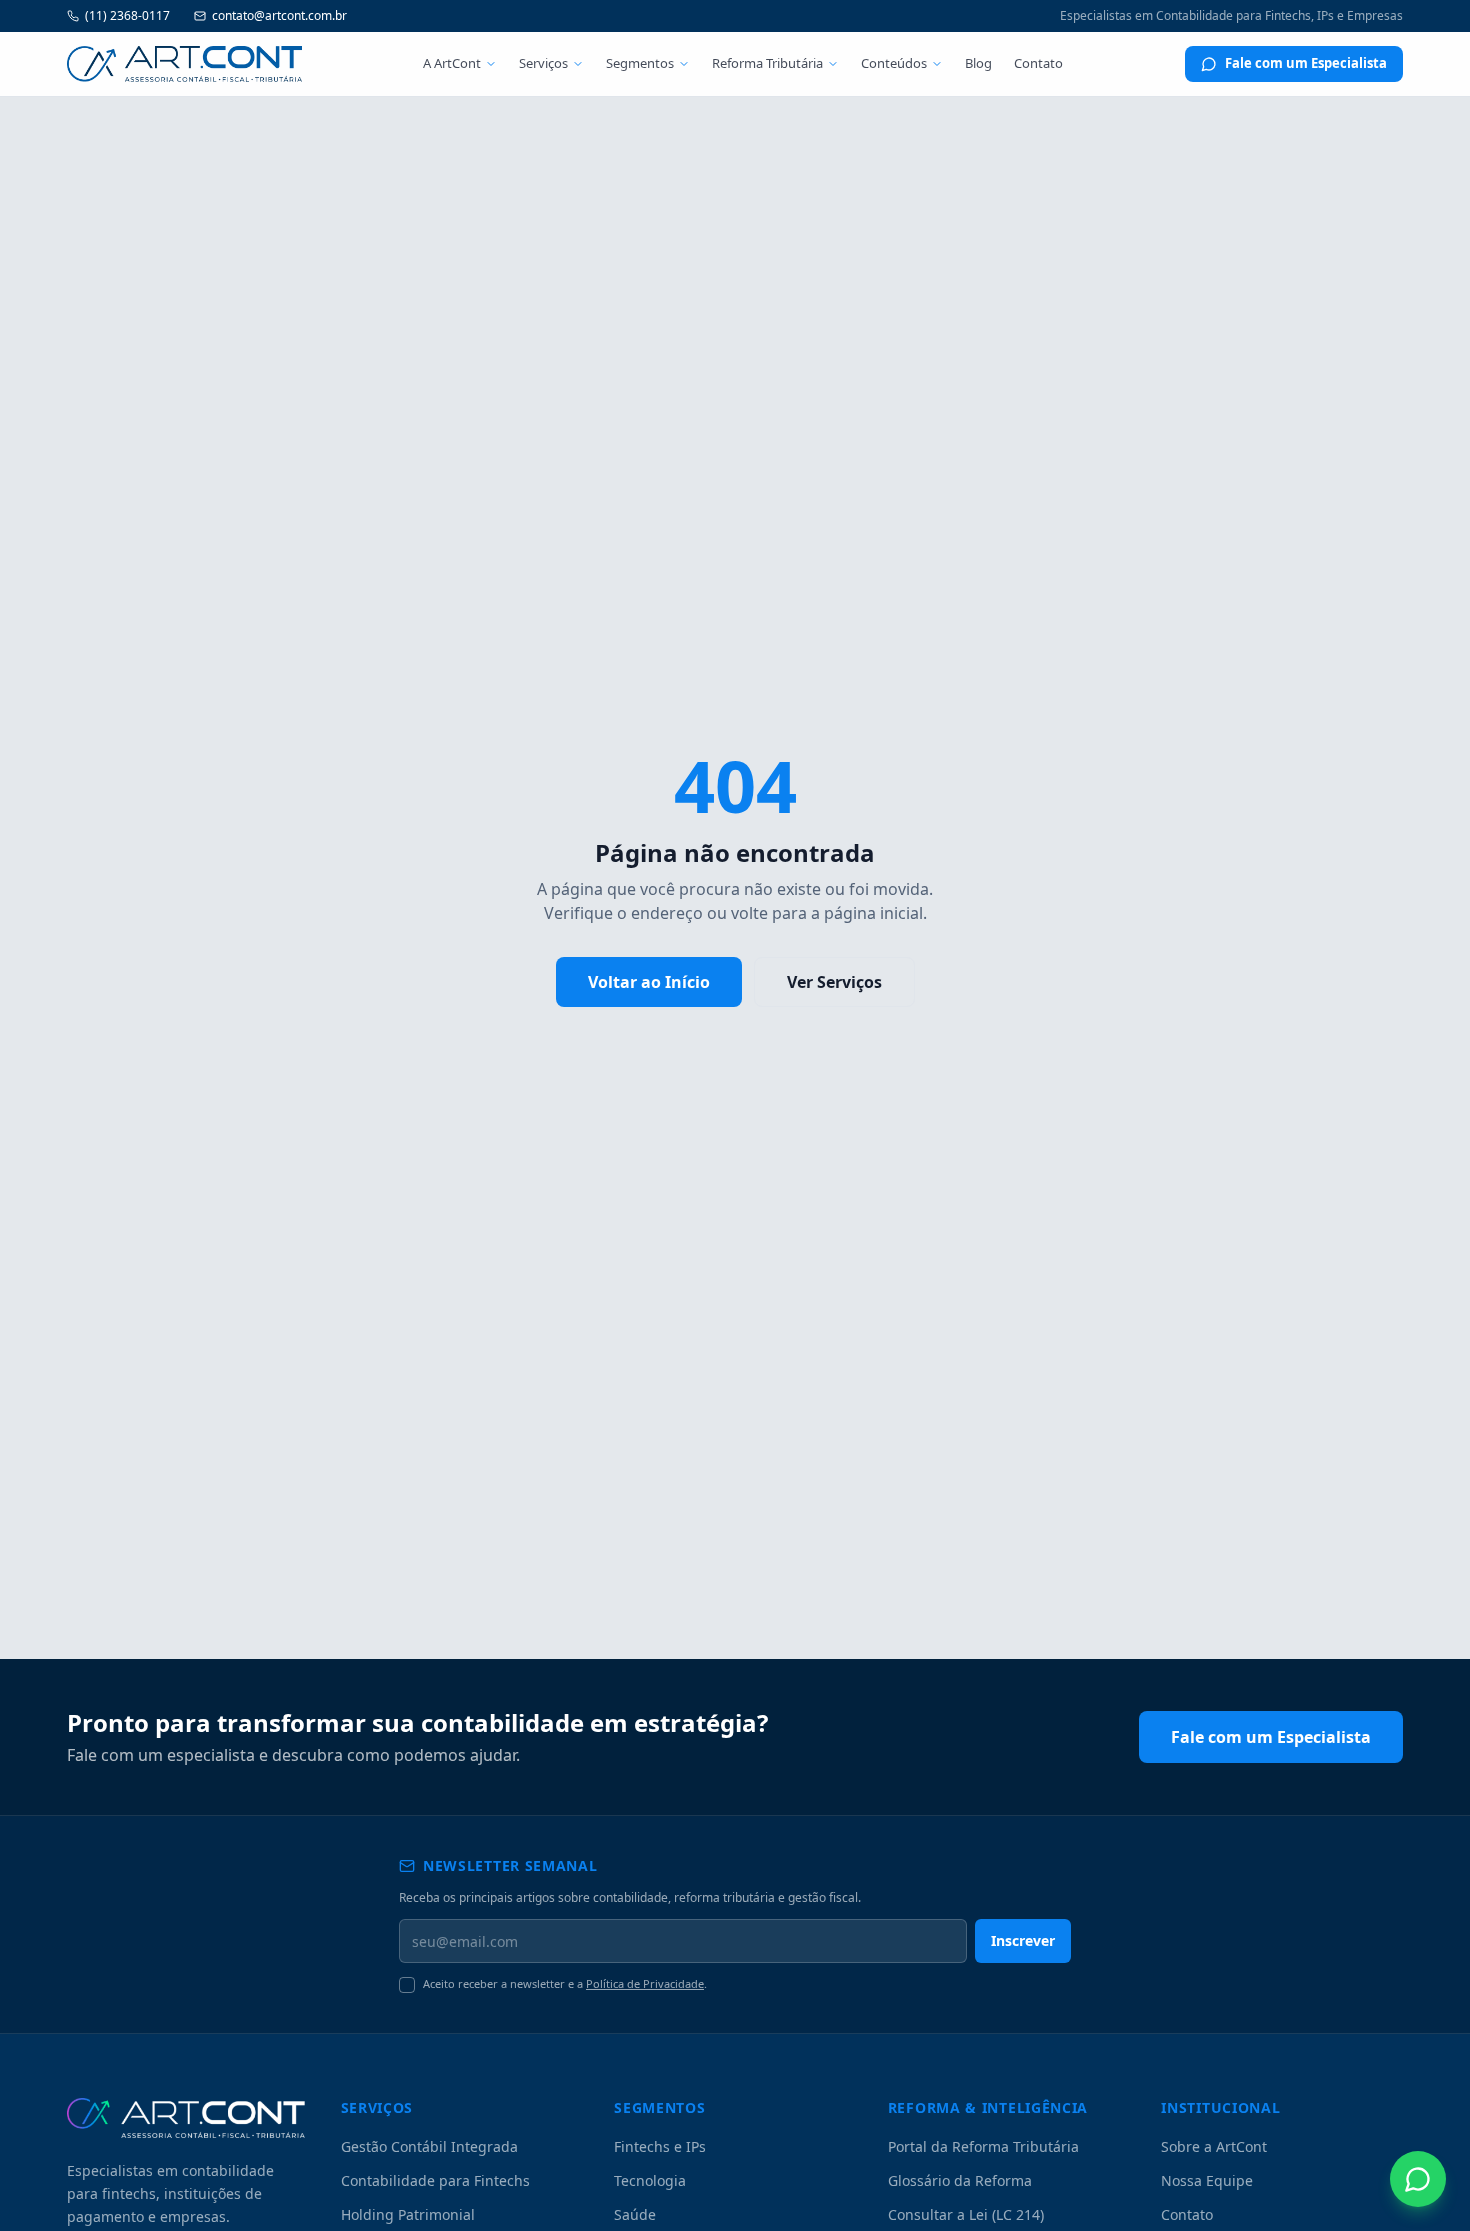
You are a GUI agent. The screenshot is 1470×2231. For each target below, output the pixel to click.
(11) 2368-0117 (127, 16)
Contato (1038, 63)
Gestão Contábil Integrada (429, 2146)
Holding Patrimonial (408, 2214)
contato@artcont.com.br (279, 16)
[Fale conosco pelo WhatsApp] (1418, 2179)
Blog (978, 63)
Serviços (543, 63)
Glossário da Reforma (960, 2180)
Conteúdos (894, 63)
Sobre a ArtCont (1214, 2146)
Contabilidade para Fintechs (435, 2180)
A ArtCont (452, 63)
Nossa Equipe (1207, 2180)
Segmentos (640, 63)
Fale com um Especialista (1306, 63)
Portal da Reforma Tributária (983, 2146)
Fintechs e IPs (660, 2146)
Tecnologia (650, 2180)
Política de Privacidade (645, 1983)
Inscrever (1023, 1940)
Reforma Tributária (767, 63)
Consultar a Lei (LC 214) (966, 2214)
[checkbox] (407, 1985)
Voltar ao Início (649, 982)
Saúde (635, 2214)
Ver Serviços (834, 982)
